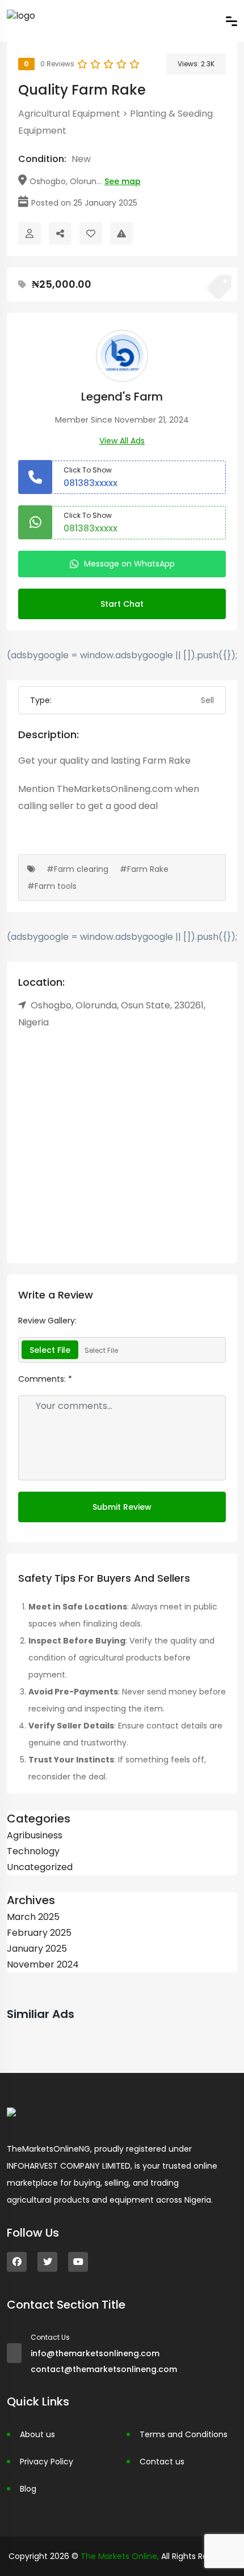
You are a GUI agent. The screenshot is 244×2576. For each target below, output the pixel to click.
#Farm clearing (77, 869)
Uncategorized (40, 1867)
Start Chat (122, 604)
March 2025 (33, 1917)
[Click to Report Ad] (121, 233)
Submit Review (122, 1507)
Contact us (162, 2462)
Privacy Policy (47, 2462)
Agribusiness (35, 1835)
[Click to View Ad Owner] (30, 233)
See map (123, 181)
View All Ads (122, 441)
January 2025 (37, 1949)
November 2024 (43, 1964)
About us (37, 2434)
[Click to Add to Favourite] (91, 233)
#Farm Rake (144, 869)
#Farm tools (52, 886)
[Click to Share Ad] (60, 233)
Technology (33, 1851)
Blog (28, 2489)
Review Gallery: (47, 1321)
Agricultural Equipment (69, 114)
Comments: (45, 1379)
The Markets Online (119, 2556)
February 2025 (39, 1933)
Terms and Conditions (184, 2434)
